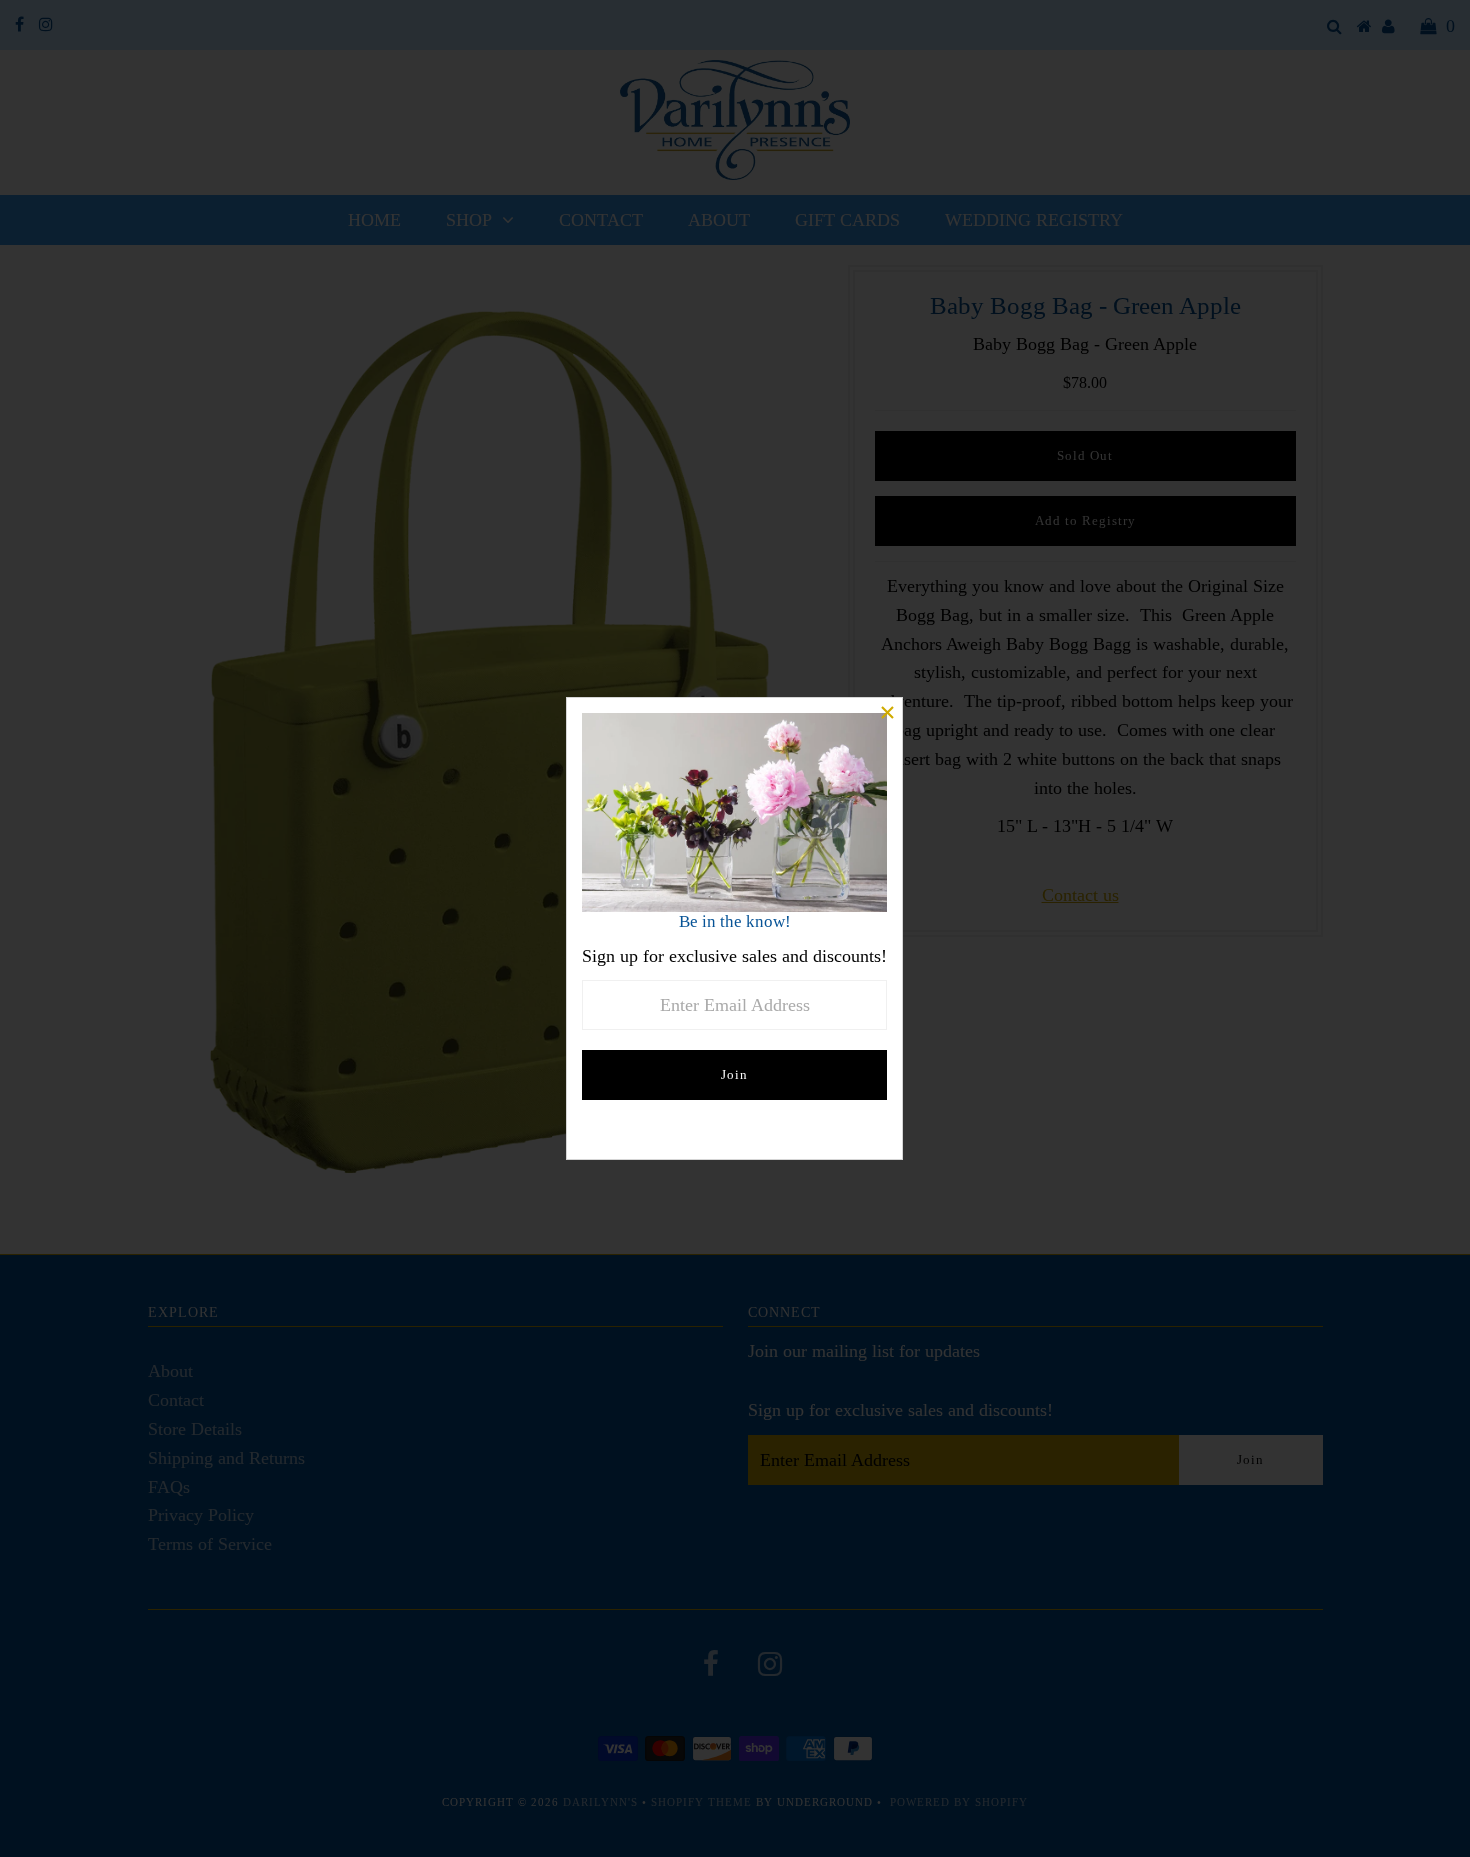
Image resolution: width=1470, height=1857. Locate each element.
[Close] (887, 713)
